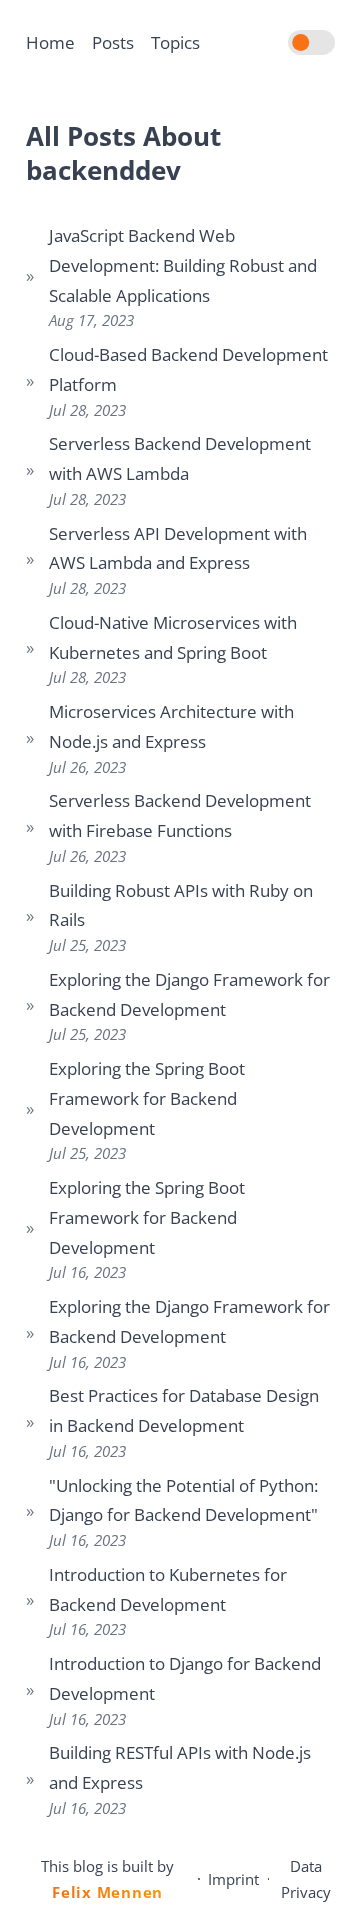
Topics (175, 42)
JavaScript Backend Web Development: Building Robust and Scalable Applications (183, 265)
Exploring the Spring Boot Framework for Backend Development (147, 1098)
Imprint (233, 1879)
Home (50, 42)
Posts (113, 42)
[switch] (311, 43)
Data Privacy (306, 1879)
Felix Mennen (107, 1892)
